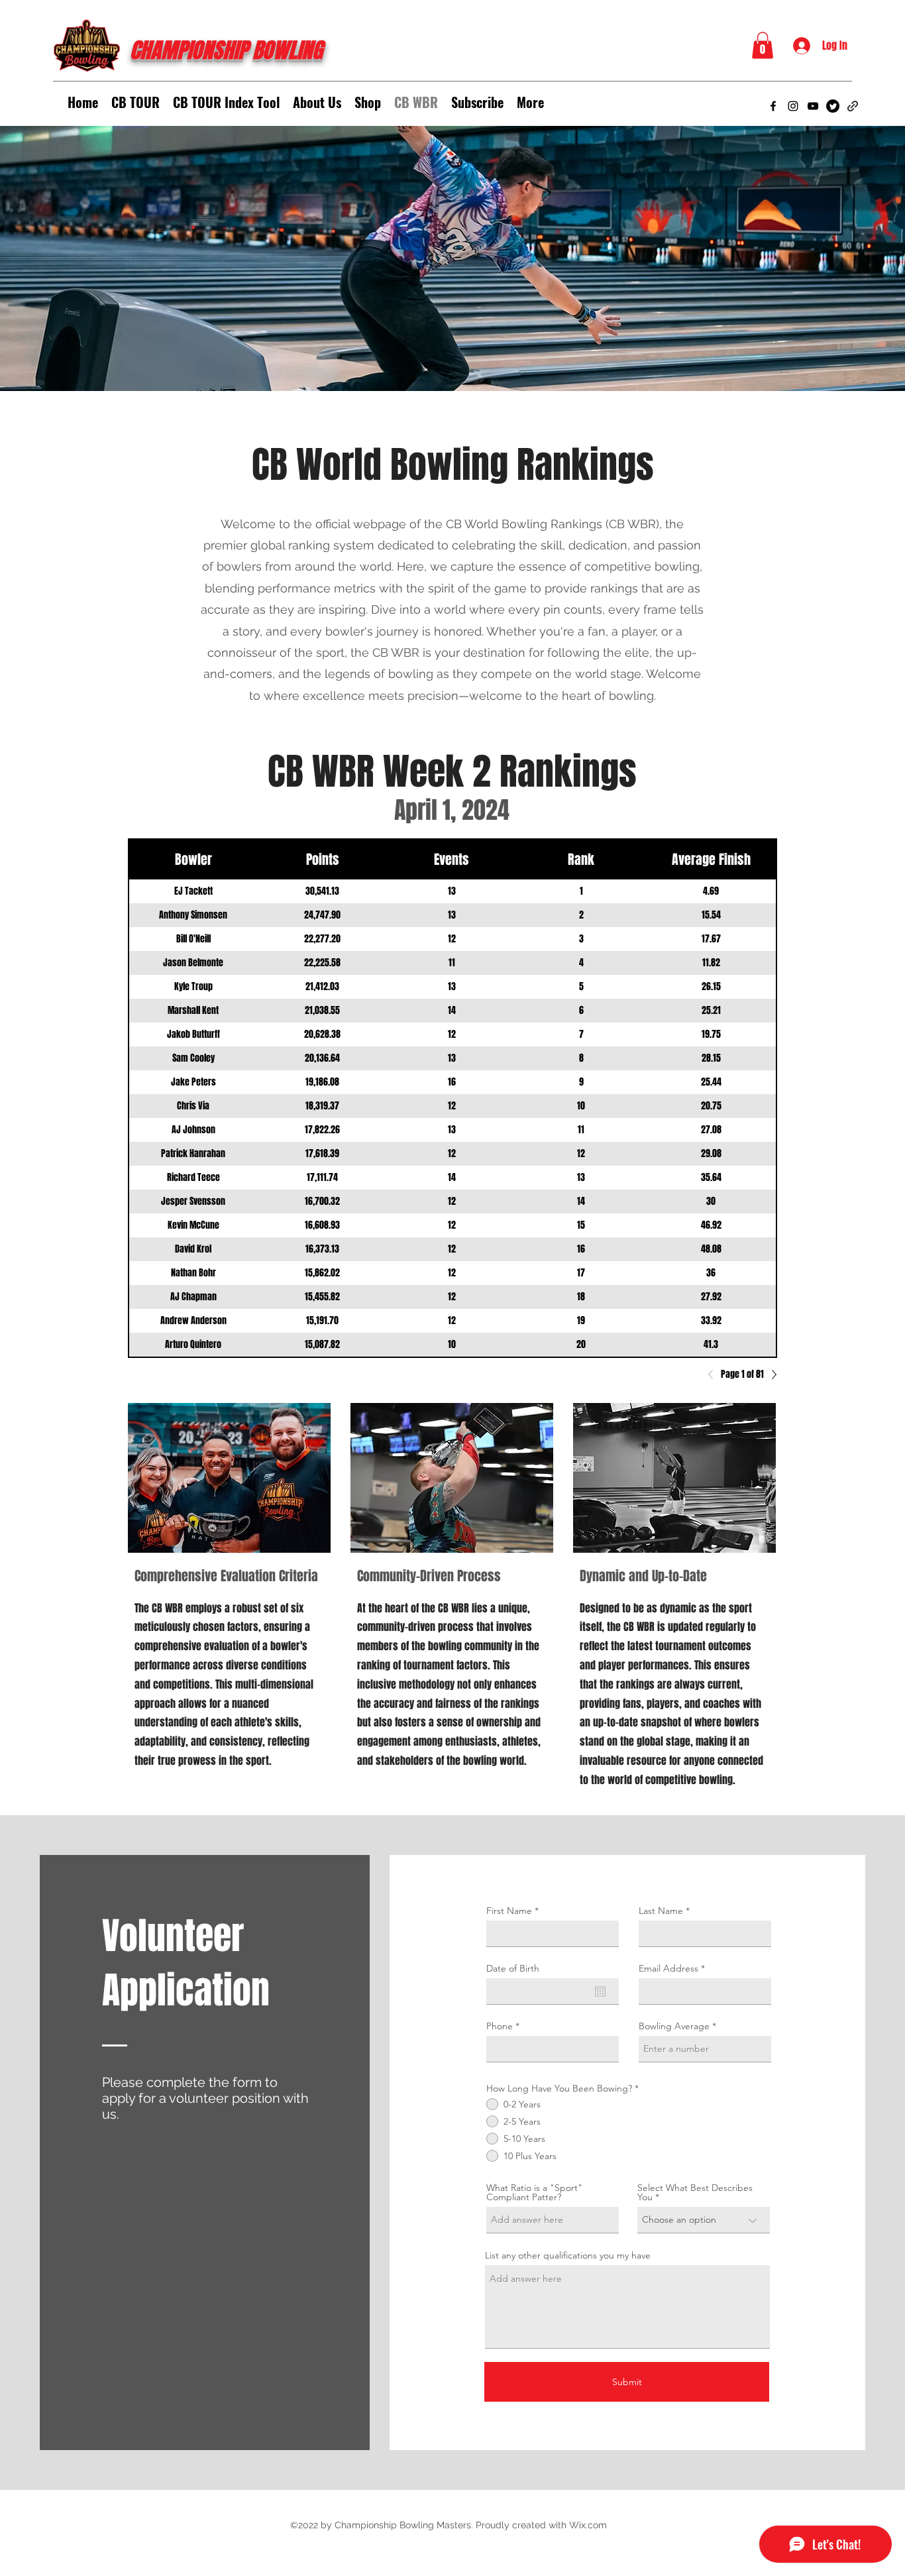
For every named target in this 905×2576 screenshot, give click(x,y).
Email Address (668, 1968)
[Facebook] (773, 106)
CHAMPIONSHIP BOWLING (226, 51)
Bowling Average (674, 2026)
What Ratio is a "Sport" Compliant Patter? (534, 2192)
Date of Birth (513, 1968)
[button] (763, 45)
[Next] (771, 1374)
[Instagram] (793, 106)
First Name (509, 1911)
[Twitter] (833, 106)
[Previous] (714, 1374)
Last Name (661, 1911)
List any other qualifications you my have (568, 2255)
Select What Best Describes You (695, 2192)
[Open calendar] (600, 1991)
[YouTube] (813, 106)
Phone (500, 2026)
